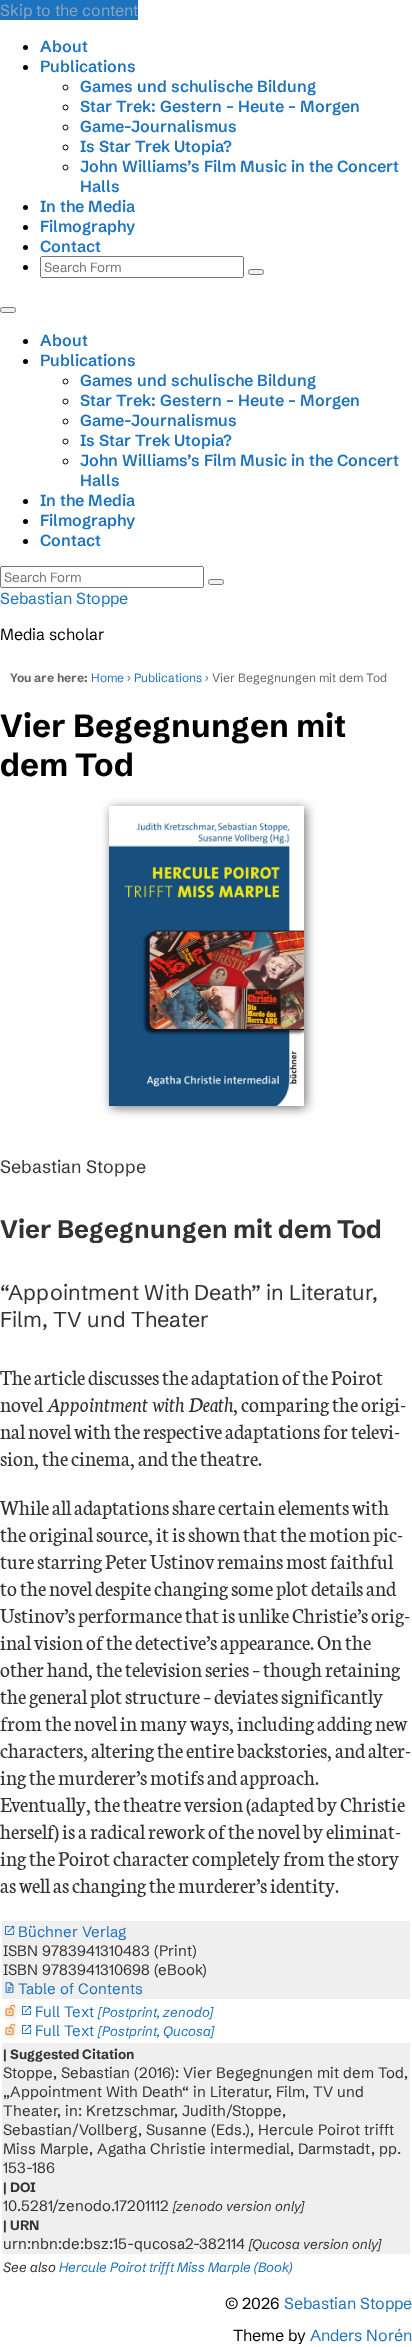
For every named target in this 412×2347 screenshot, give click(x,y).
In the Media (87, 206)
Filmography (87, 226)
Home (107, 677)
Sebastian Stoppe (64, 598)
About (64, 46)
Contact (70, 246)
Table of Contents (80, 1988)
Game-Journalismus (158, 126)
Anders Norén (361, 2335)
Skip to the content (69, 10)
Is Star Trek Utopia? (156, 146)
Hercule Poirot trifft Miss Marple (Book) (175, 2267)
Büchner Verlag (72, 1931)
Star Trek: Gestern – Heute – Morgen (220, 106)
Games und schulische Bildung (198, 86)
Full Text (124, 2011)
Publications (88, 66)
